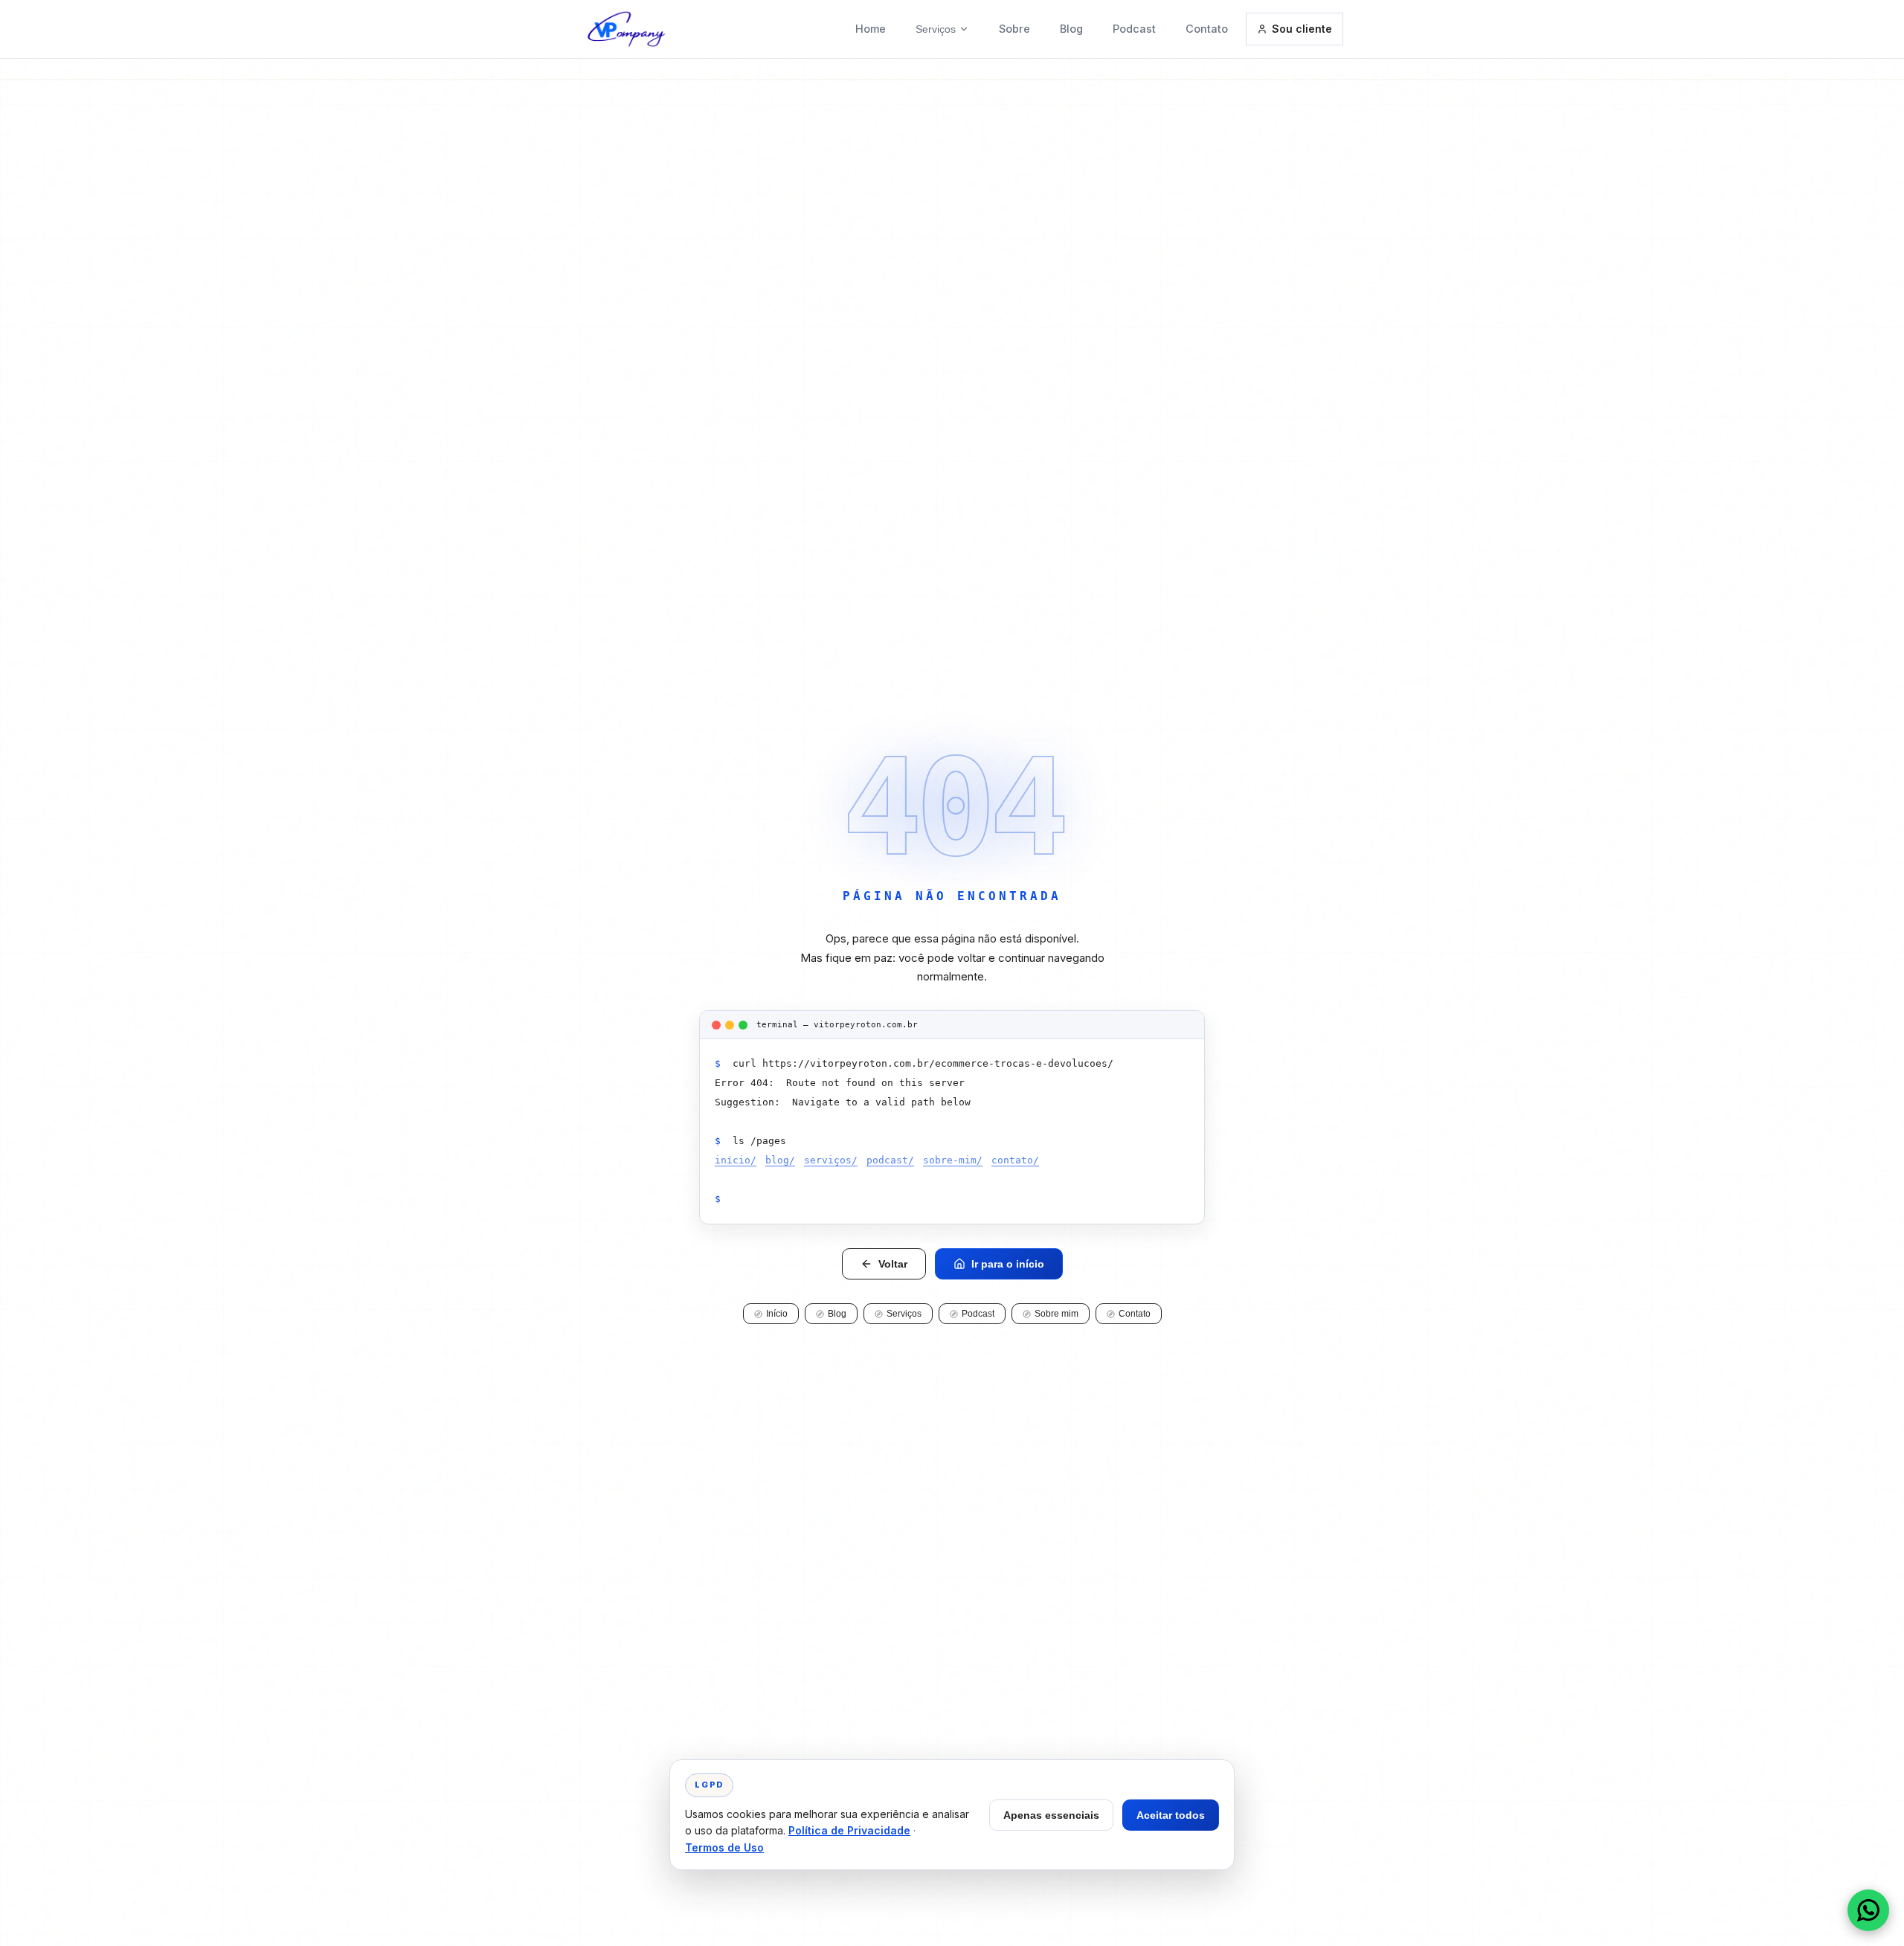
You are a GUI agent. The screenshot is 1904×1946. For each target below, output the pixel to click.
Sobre (1014, 29)
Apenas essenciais (1051, 1815)
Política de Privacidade (849, 1830)
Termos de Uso (724, 1847)
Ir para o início (1008, 1264)
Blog (1071, 29)
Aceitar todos (1171, 1815)
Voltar (893, 1264)
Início (777, 1314)
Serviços (936, 29)
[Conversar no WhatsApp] (1868, 1910)
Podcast (1134, 29)
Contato (1207, 29)
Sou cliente (1302, 29)
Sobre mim (1056, 1314)
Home (871, 29)
